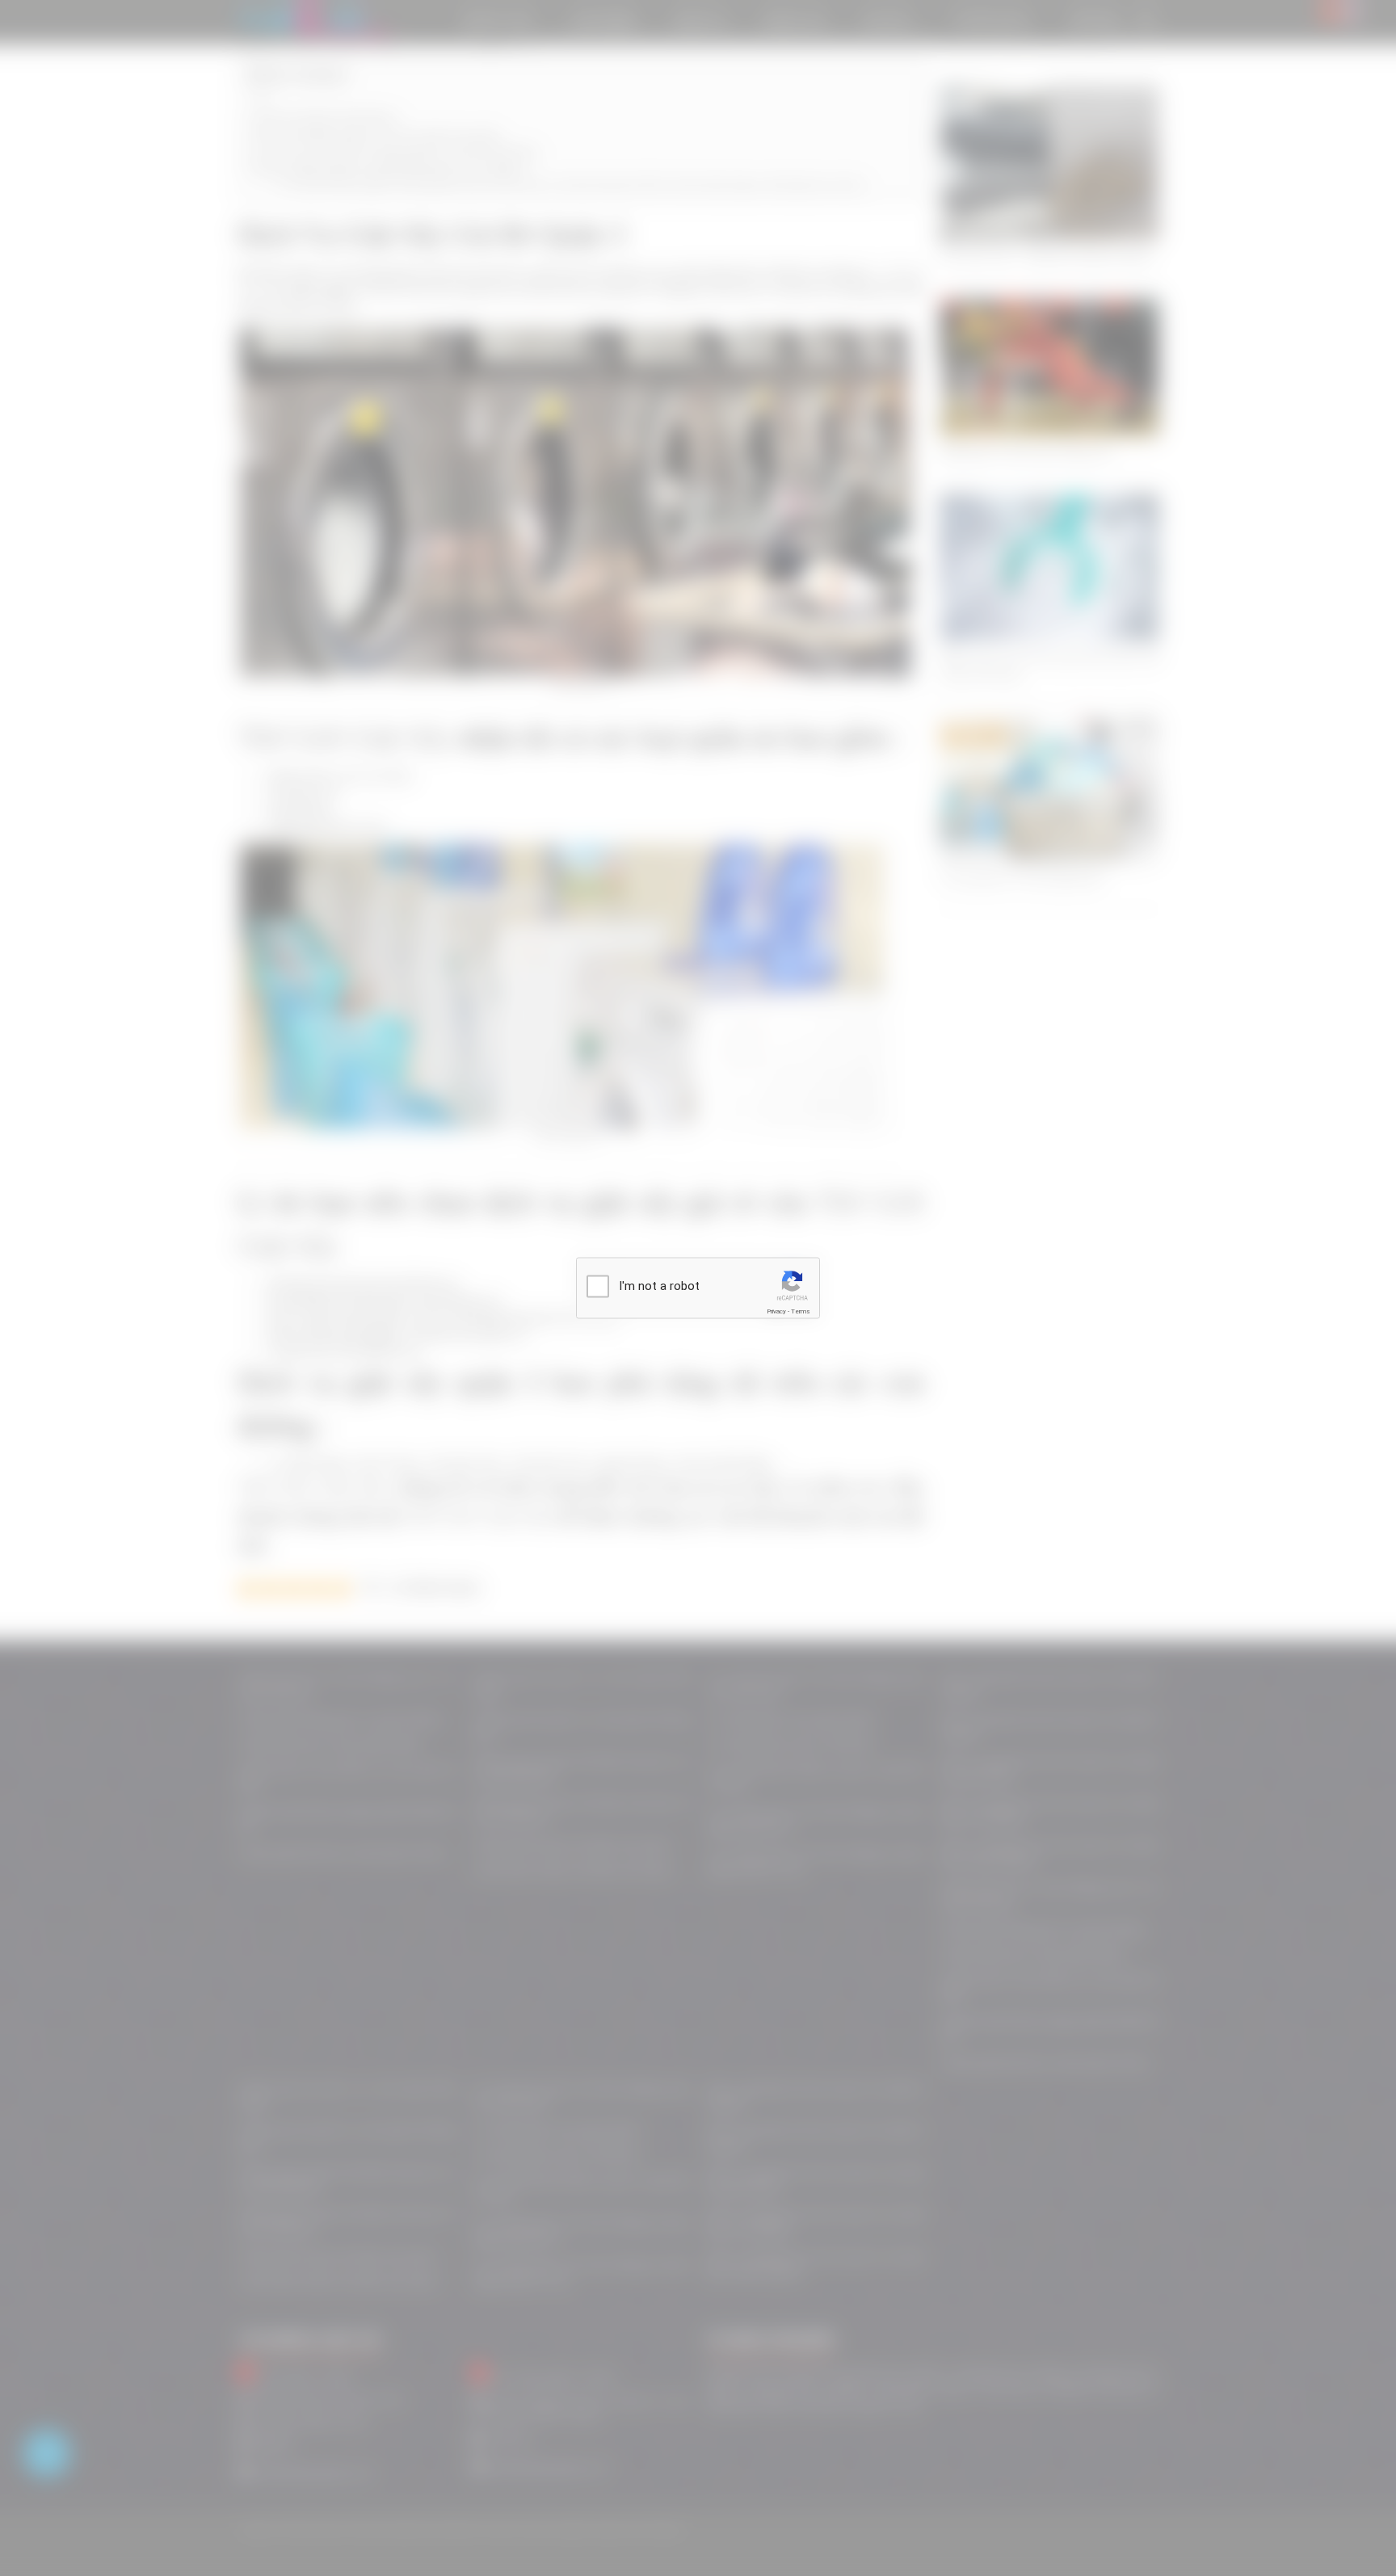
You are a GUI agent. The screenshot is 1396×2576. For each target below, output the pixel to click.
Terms (801, 1311)
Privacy (776, 1311)
